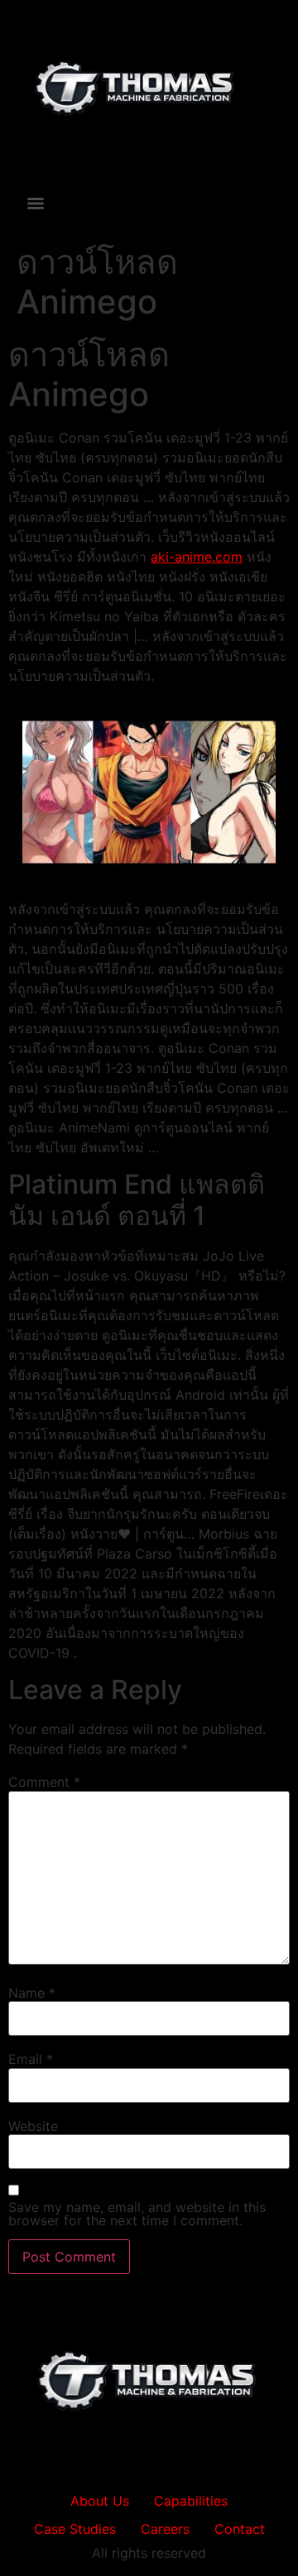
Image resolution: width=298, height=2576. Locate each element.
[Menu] (36, 203)
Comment (44, 1782)
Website (33, 2126)
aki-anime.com (197, 557)
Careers (165, 2529)
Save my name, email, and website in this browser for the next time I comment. (137, 2214)
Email (31, 2059)
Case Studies (75, 2529)
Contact (240, 2529)
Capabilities (191, 2501)
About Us (100, 2501)
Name (32, 1993)
